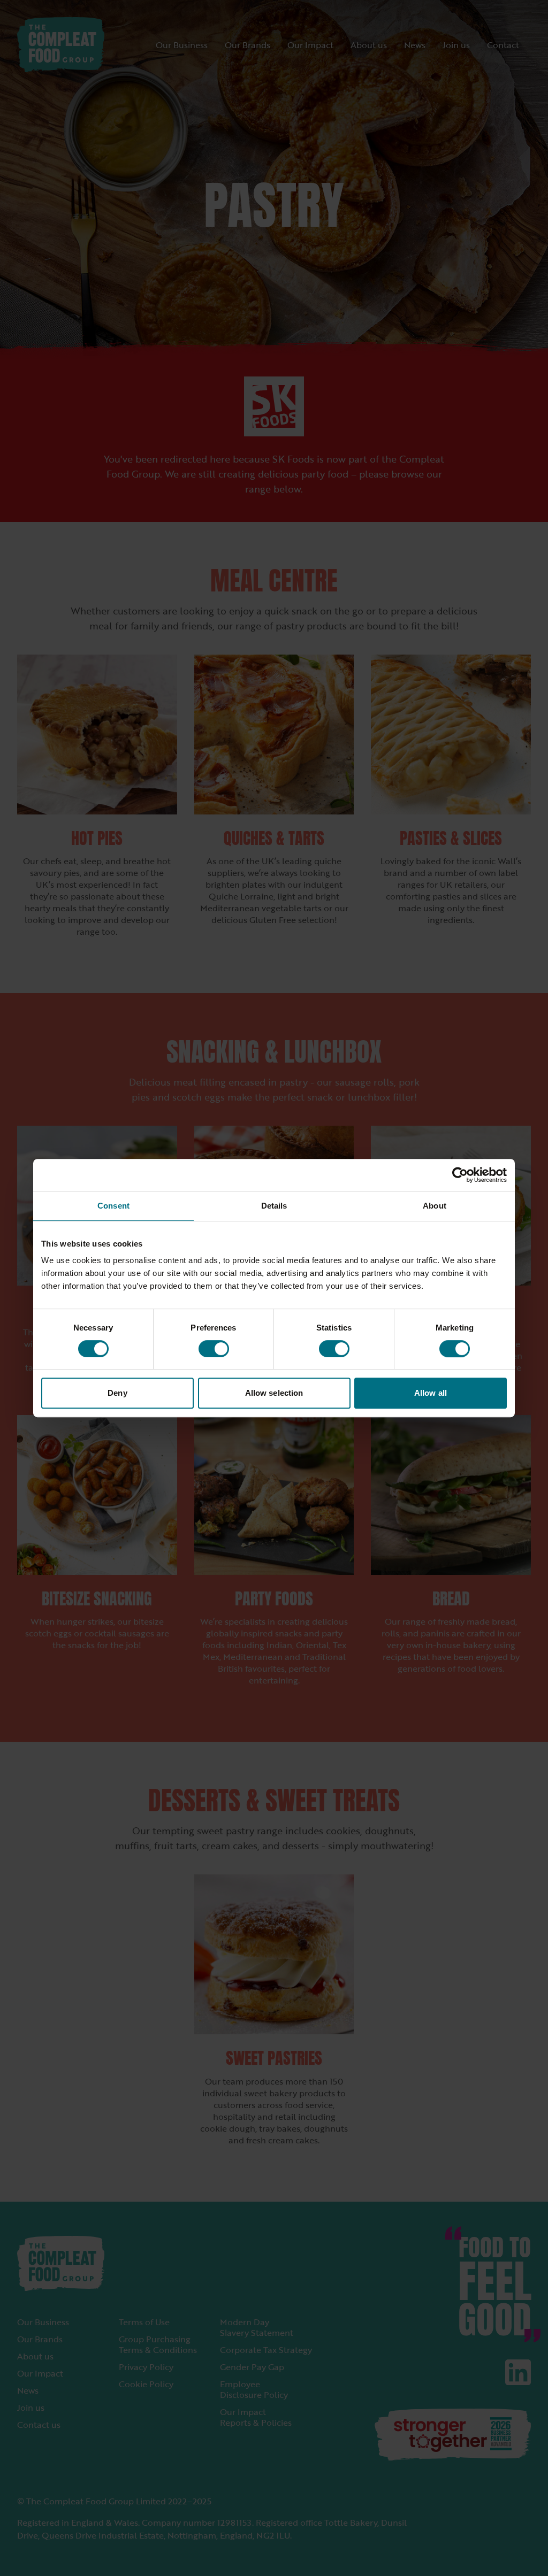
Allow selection (274, 1393)
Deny (117, 1393)
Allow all (431, 1393)
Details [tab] (274, 1206)
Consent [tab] (113, 1206)
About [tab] (435, 1206)
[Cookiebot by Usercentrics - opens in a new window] (460, 1175)
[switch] (214, 1349)
